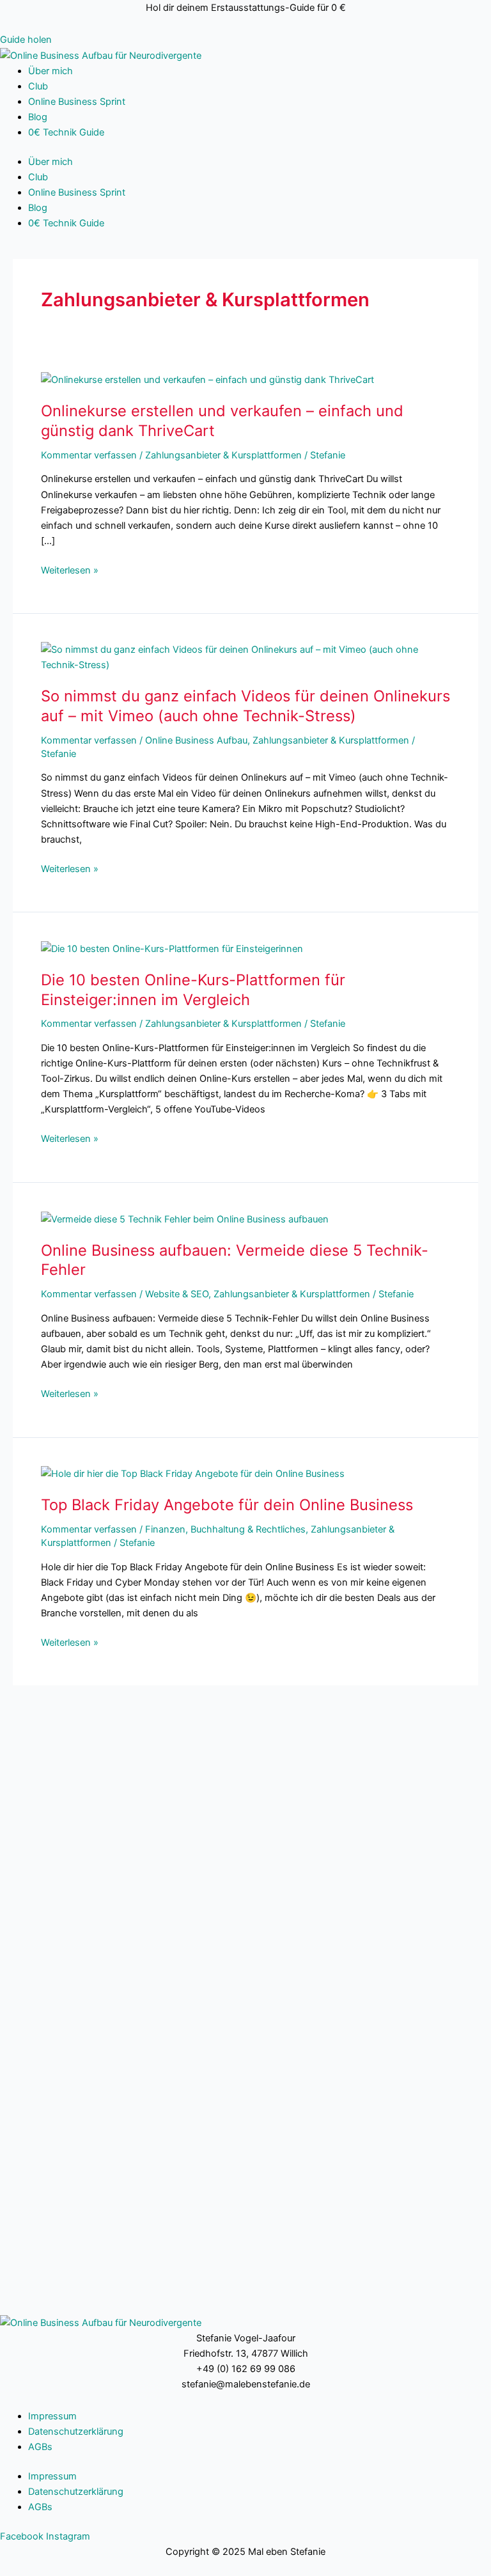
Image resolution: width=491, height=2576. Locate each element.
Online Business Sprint (77, 102)
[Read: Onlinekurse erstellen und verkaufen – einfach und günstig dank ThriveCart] (207, 379)
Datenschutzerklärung (76, 2432)
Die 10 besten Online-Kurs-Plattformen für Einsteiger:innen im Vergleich (193, 990)
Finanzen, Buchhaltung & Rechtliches (225, 1529)
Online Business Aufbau (196, 740)
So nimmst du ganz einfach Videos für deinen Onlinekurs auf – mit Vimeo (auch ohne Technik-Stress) (245, 706)
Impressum (52, 2416)
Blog (38, 117)
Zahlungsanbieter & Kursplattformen (223, 455)
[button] (26, 40)
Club (38, 86)
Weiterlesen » (70, 569)
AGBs (40, 2447)
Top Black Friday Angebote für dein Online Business (227, 1505)
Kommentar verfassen (89, 455)
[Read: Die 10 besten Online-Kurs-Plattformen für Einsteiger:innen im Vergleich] (172, 948)
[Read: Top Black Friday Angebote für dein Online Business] (193, 1473)
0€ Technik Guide (66, 132)
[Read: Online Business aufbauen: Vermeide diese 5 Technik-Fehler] (185, 1219)
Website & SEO (177, 1294)
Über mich (51, 71)
